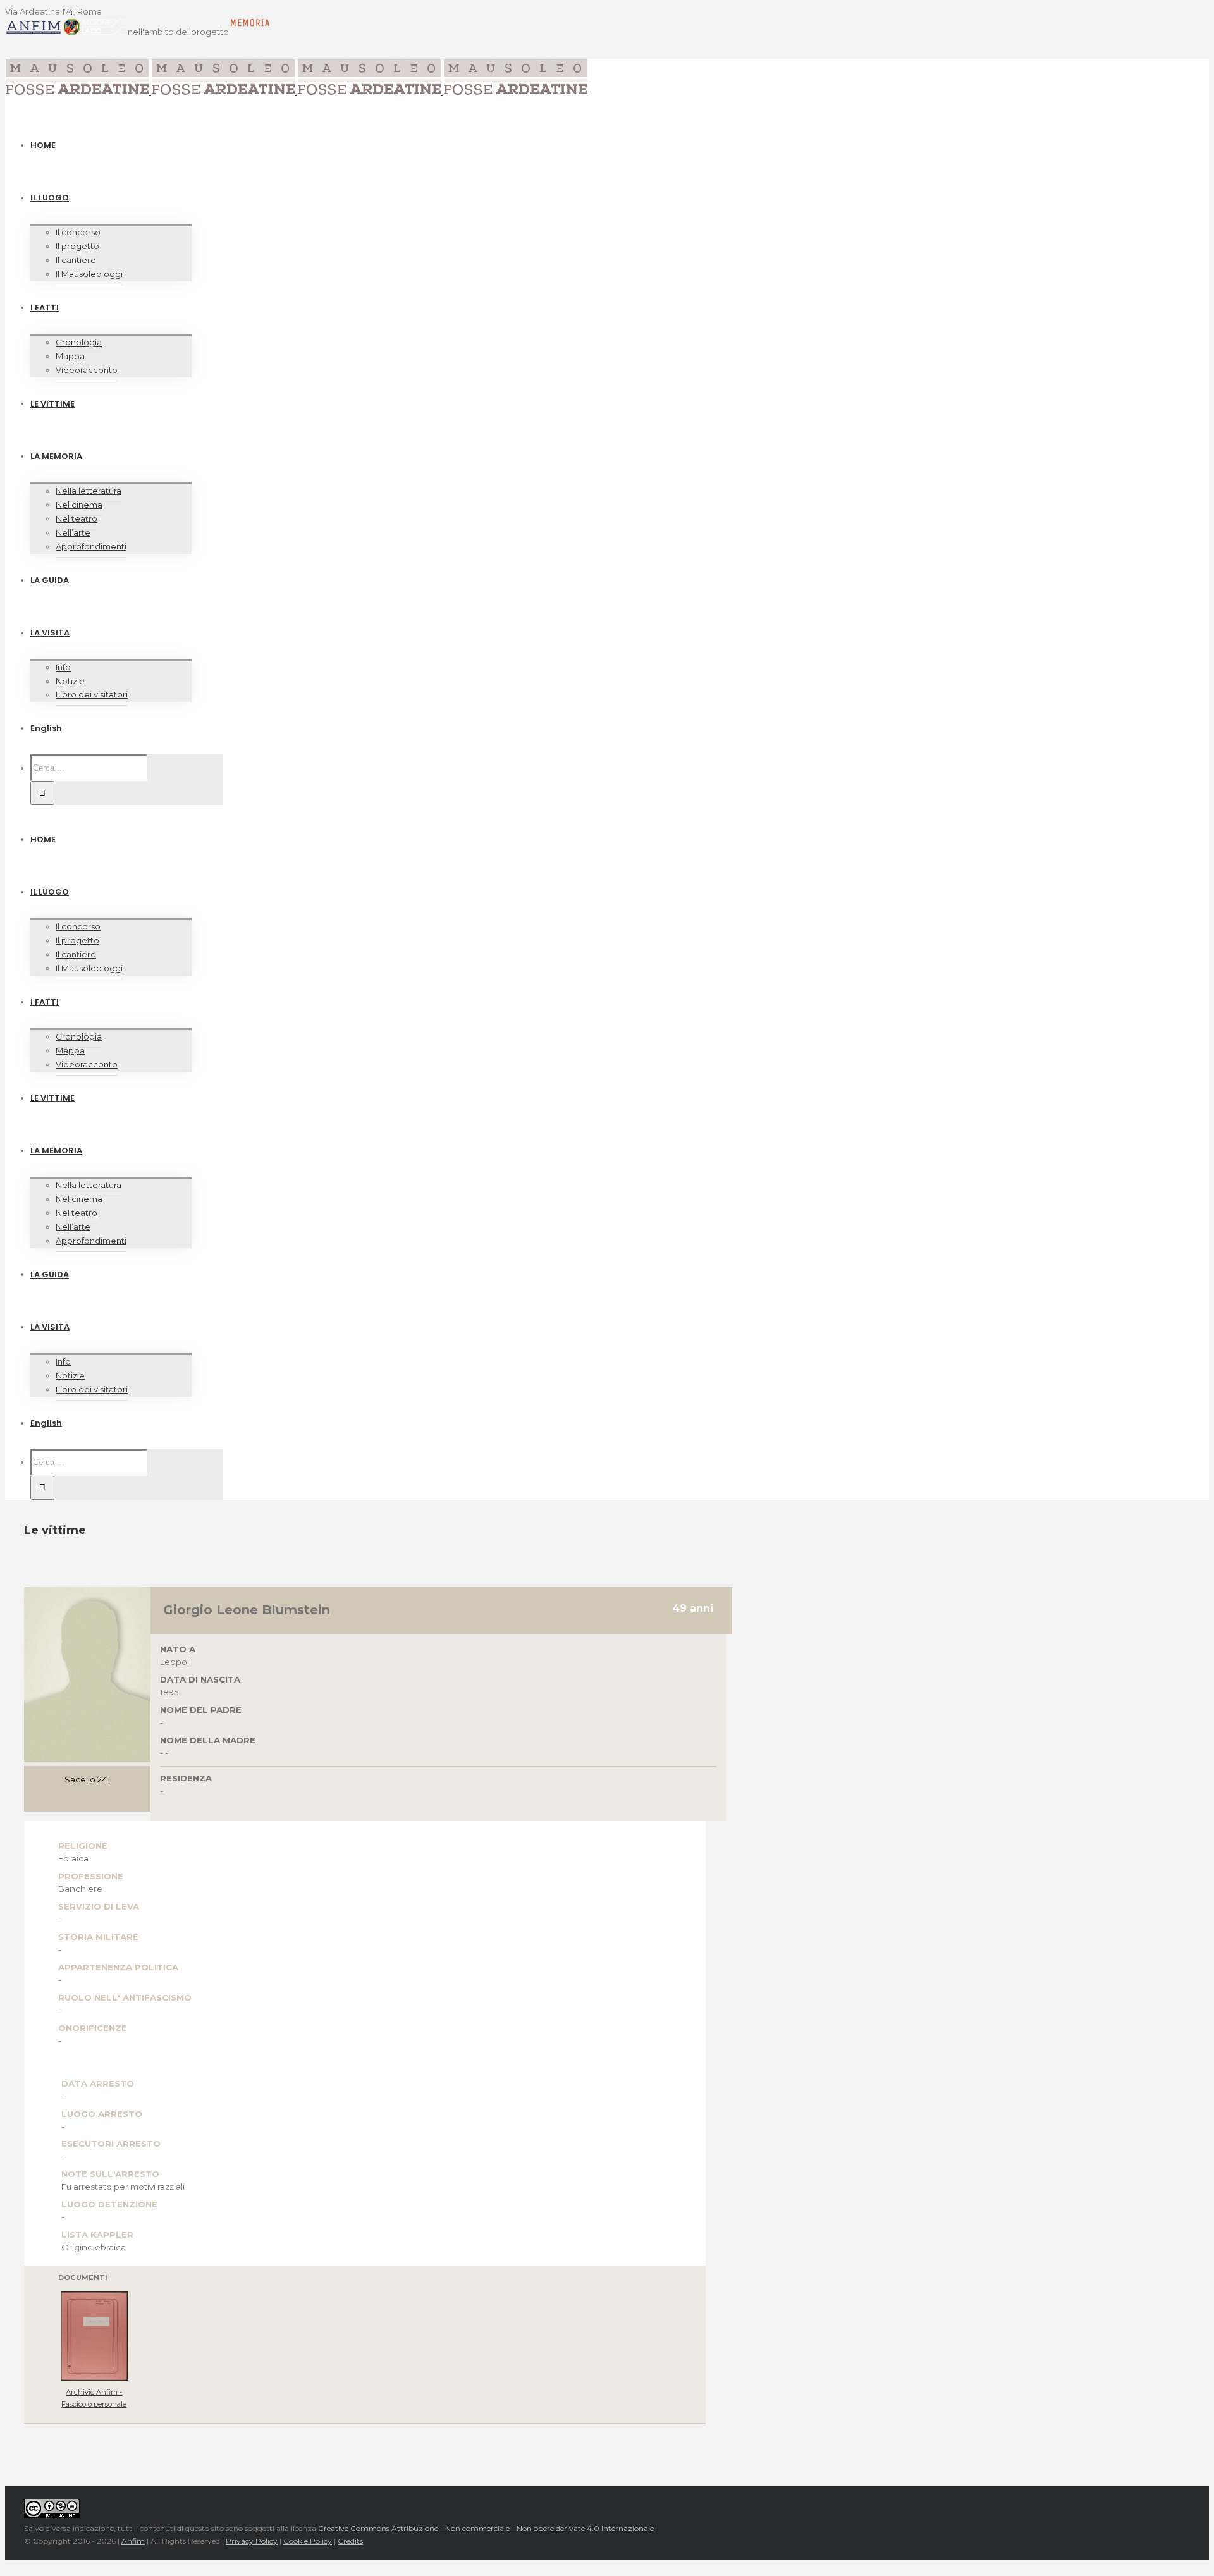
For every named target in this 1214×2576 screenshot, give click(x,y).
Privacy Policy (252, 2541)
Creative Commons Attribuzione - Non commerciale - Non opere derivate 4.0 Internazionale (486, 2528)
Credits (350, 2541)
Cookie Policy (308, 2541)
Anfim (133, 2541)
